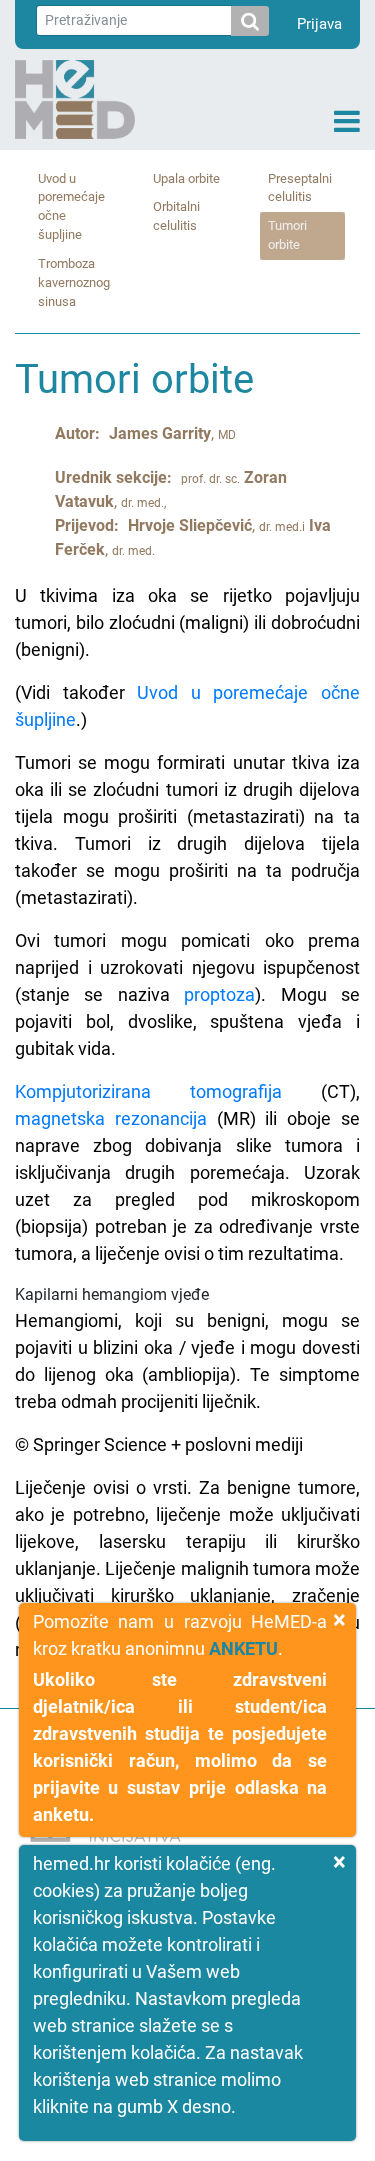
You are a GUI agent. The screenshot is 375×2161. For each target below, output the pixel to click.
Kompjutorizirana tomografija (148, 1091)
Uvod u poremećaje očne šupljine (71, 207)
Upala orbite (186, 178)
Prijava (319, 24)
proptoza (219, 994)
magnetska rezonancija (111, 1118)
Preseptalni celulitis (300, 188)
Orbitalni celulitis (176, 216)
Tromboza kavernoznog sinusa (74, 282)
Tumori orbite (287, 235)
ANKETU (243, 1648)
